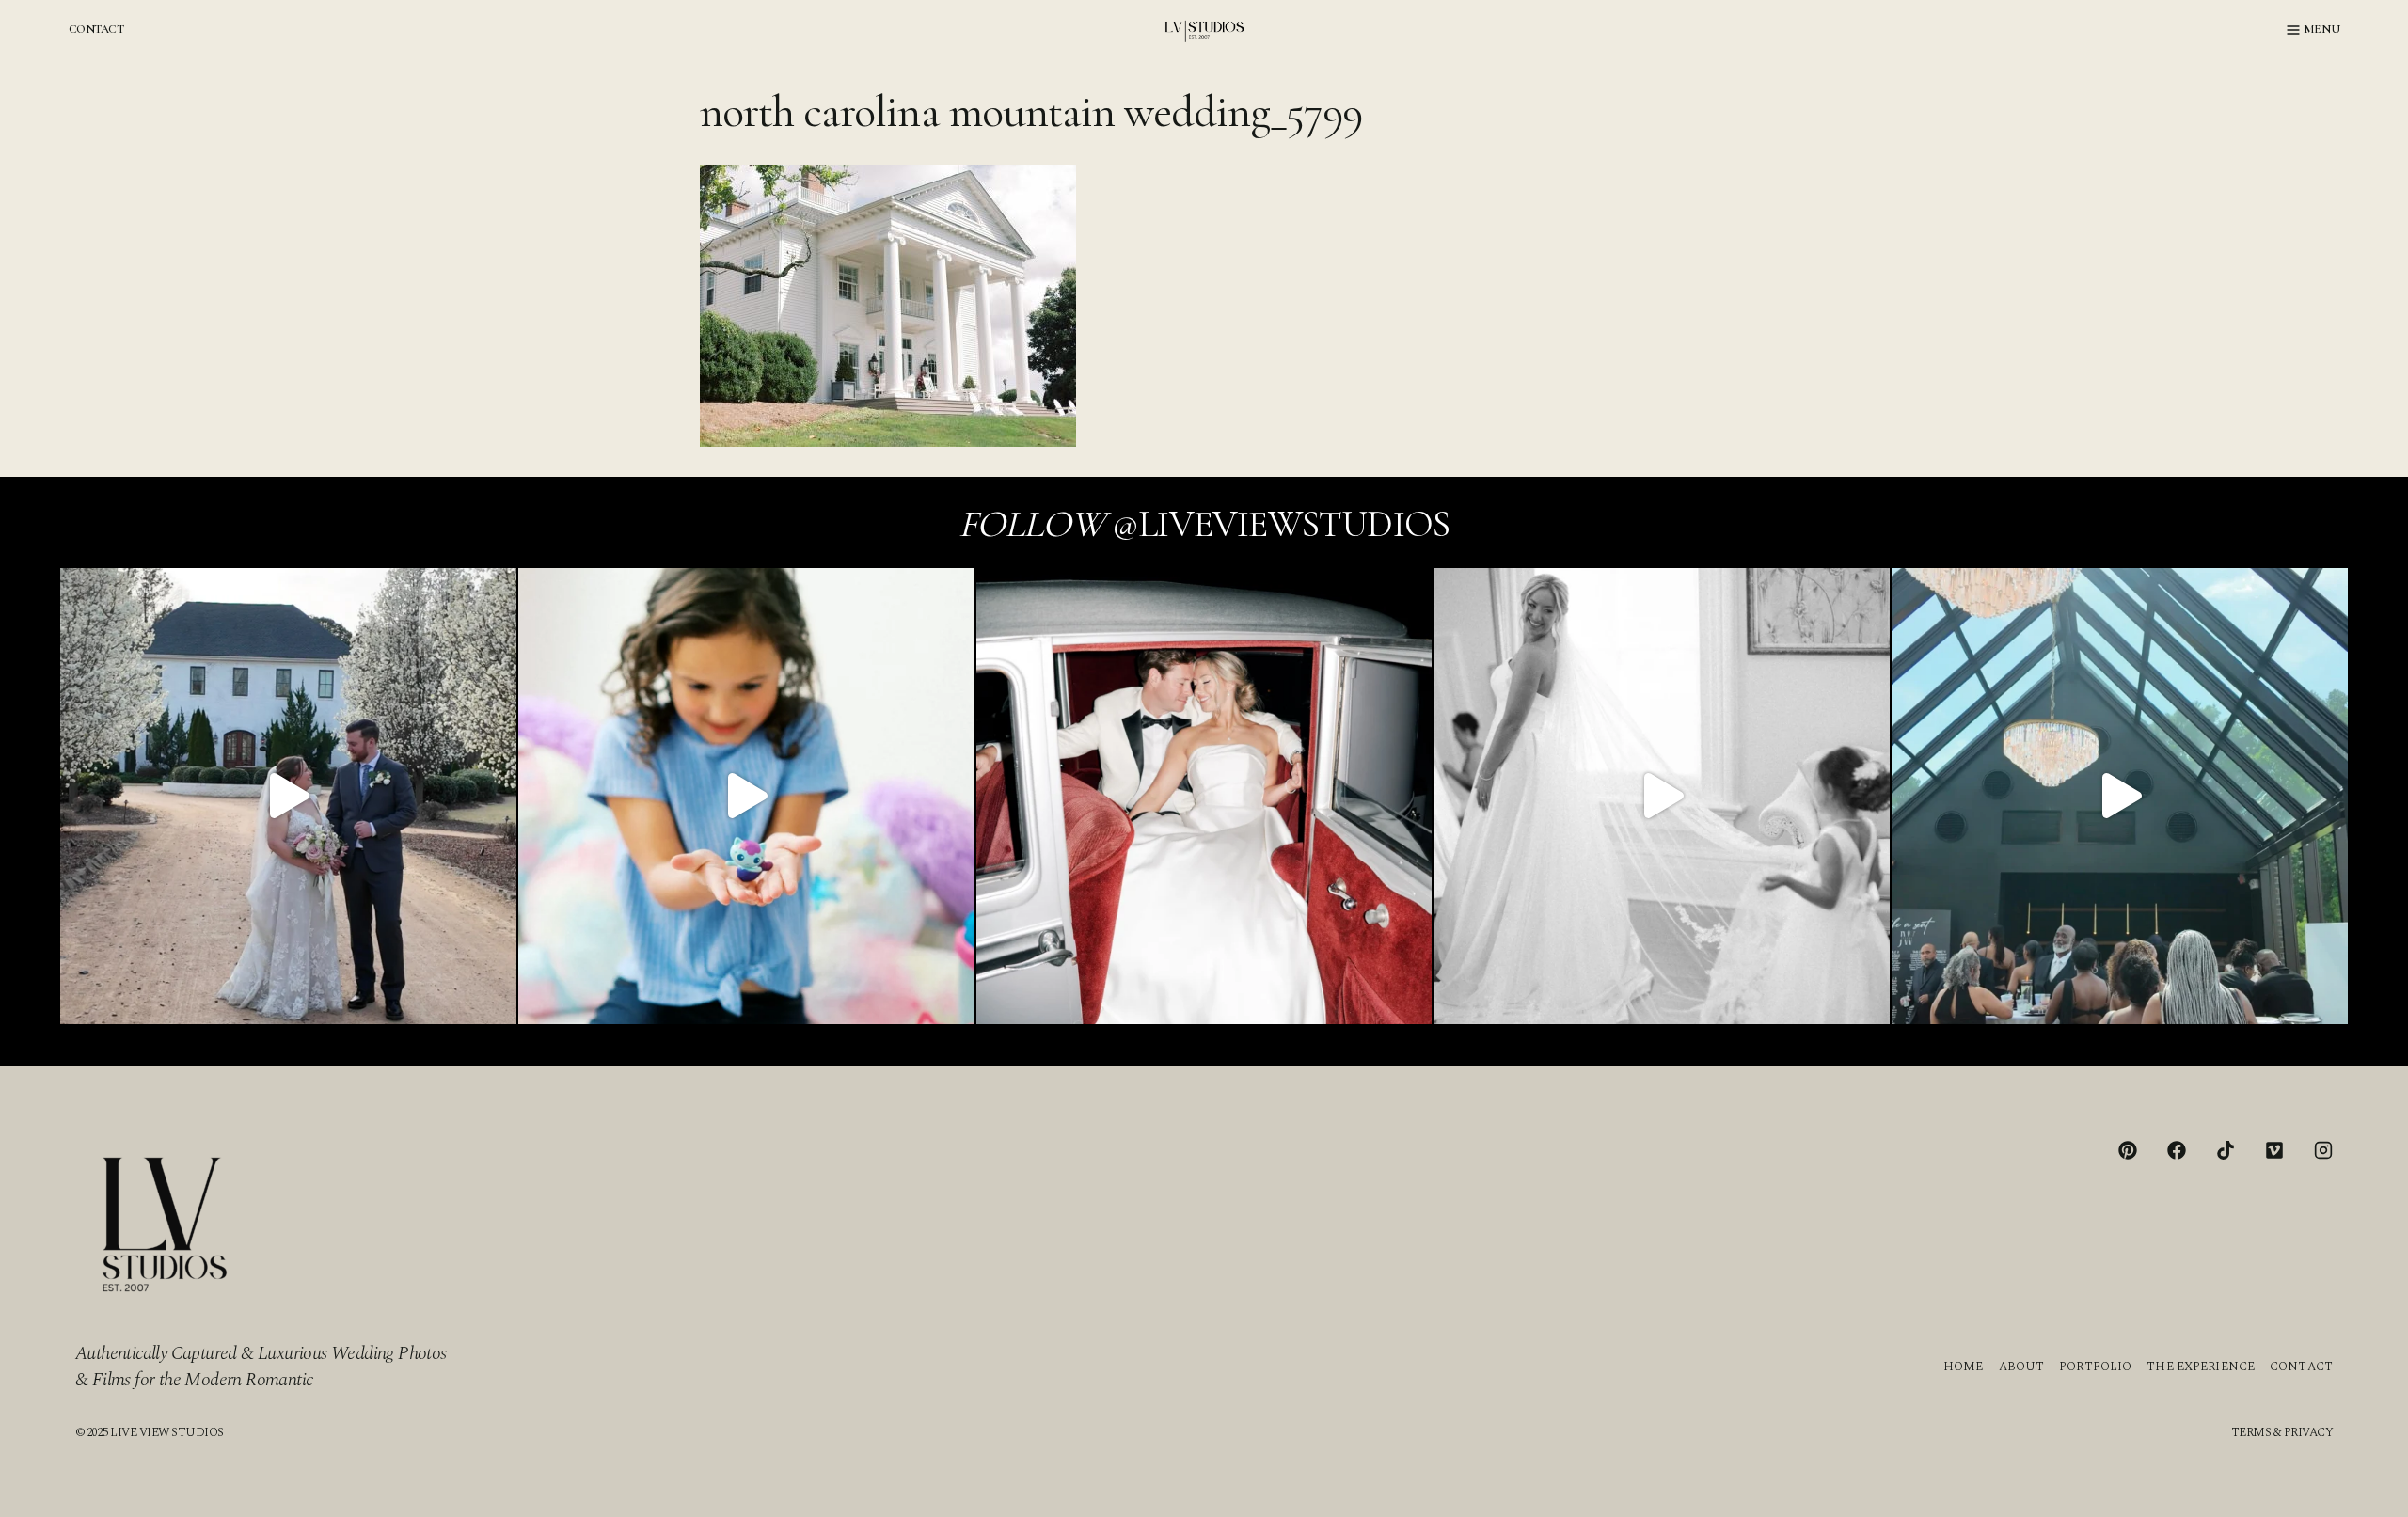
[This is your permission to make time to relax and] (288, 796)
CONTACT (96, 29)
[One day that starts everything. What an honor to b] (1662, 796)
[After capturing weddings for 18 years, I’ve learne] (2120, 796)
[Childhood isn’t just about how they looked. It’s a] (746, 796)
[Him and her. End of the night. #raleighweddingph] (1204, 796)
